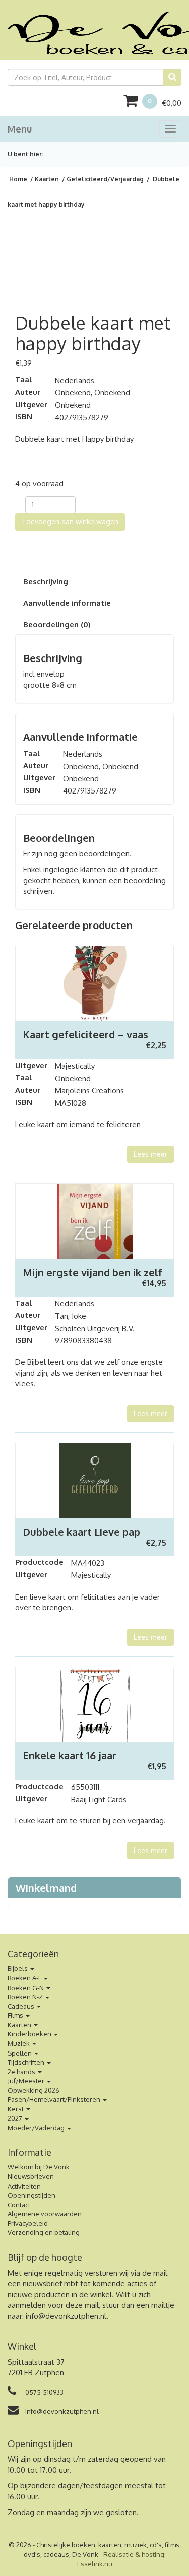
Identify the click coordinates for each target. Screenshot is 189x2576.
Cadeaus (22, 2006)
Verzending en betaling (44, 2232)
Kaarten (47, 179)
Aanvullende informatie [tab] (67, 603)
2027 (16, 2118)
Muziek (19, 2043)
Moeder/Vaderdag (37, 2128)
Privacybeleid (28, 2223)
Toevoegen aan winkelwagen (70, 522)
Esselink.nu (95, 2564)
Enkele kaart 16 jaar (70, 1755)
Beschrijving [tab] (46, 582)
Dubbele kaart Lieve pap (81, 1532)
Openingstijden (31, 2195)
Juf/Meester (27, 2081)
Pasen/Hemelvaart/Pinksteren (55, 2099)
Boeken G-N (26, 1988)
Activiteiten (24, 2186)
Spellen (20, 2053)
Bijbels (18, 1968)
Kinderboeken (30, 2034)
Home (18, 179)
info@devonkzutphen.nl (66, 2316)
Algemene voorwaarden (45, 2214)
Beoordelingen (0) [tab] (57, 624)
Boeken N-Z (26, 1997)
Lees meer (150, 1154)
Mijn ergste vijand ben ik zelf (92, 1272)
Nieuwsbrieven (31, 2176)
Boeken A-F (25, 1978)
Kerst (16, 2109)
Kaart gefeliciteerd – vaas (85, 1034)
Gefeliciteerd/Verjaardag (105, 179)
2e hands (22, 2072)
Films (16, 2015)
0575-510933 (44, 2392)
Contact (19, 2205)
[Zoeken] (172, 77)
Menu (20, 129)
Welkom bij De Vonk (39, 2167)
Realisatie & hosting (134, 2554)
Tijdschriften (27, 2062)
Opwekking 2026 (34, 2090)
